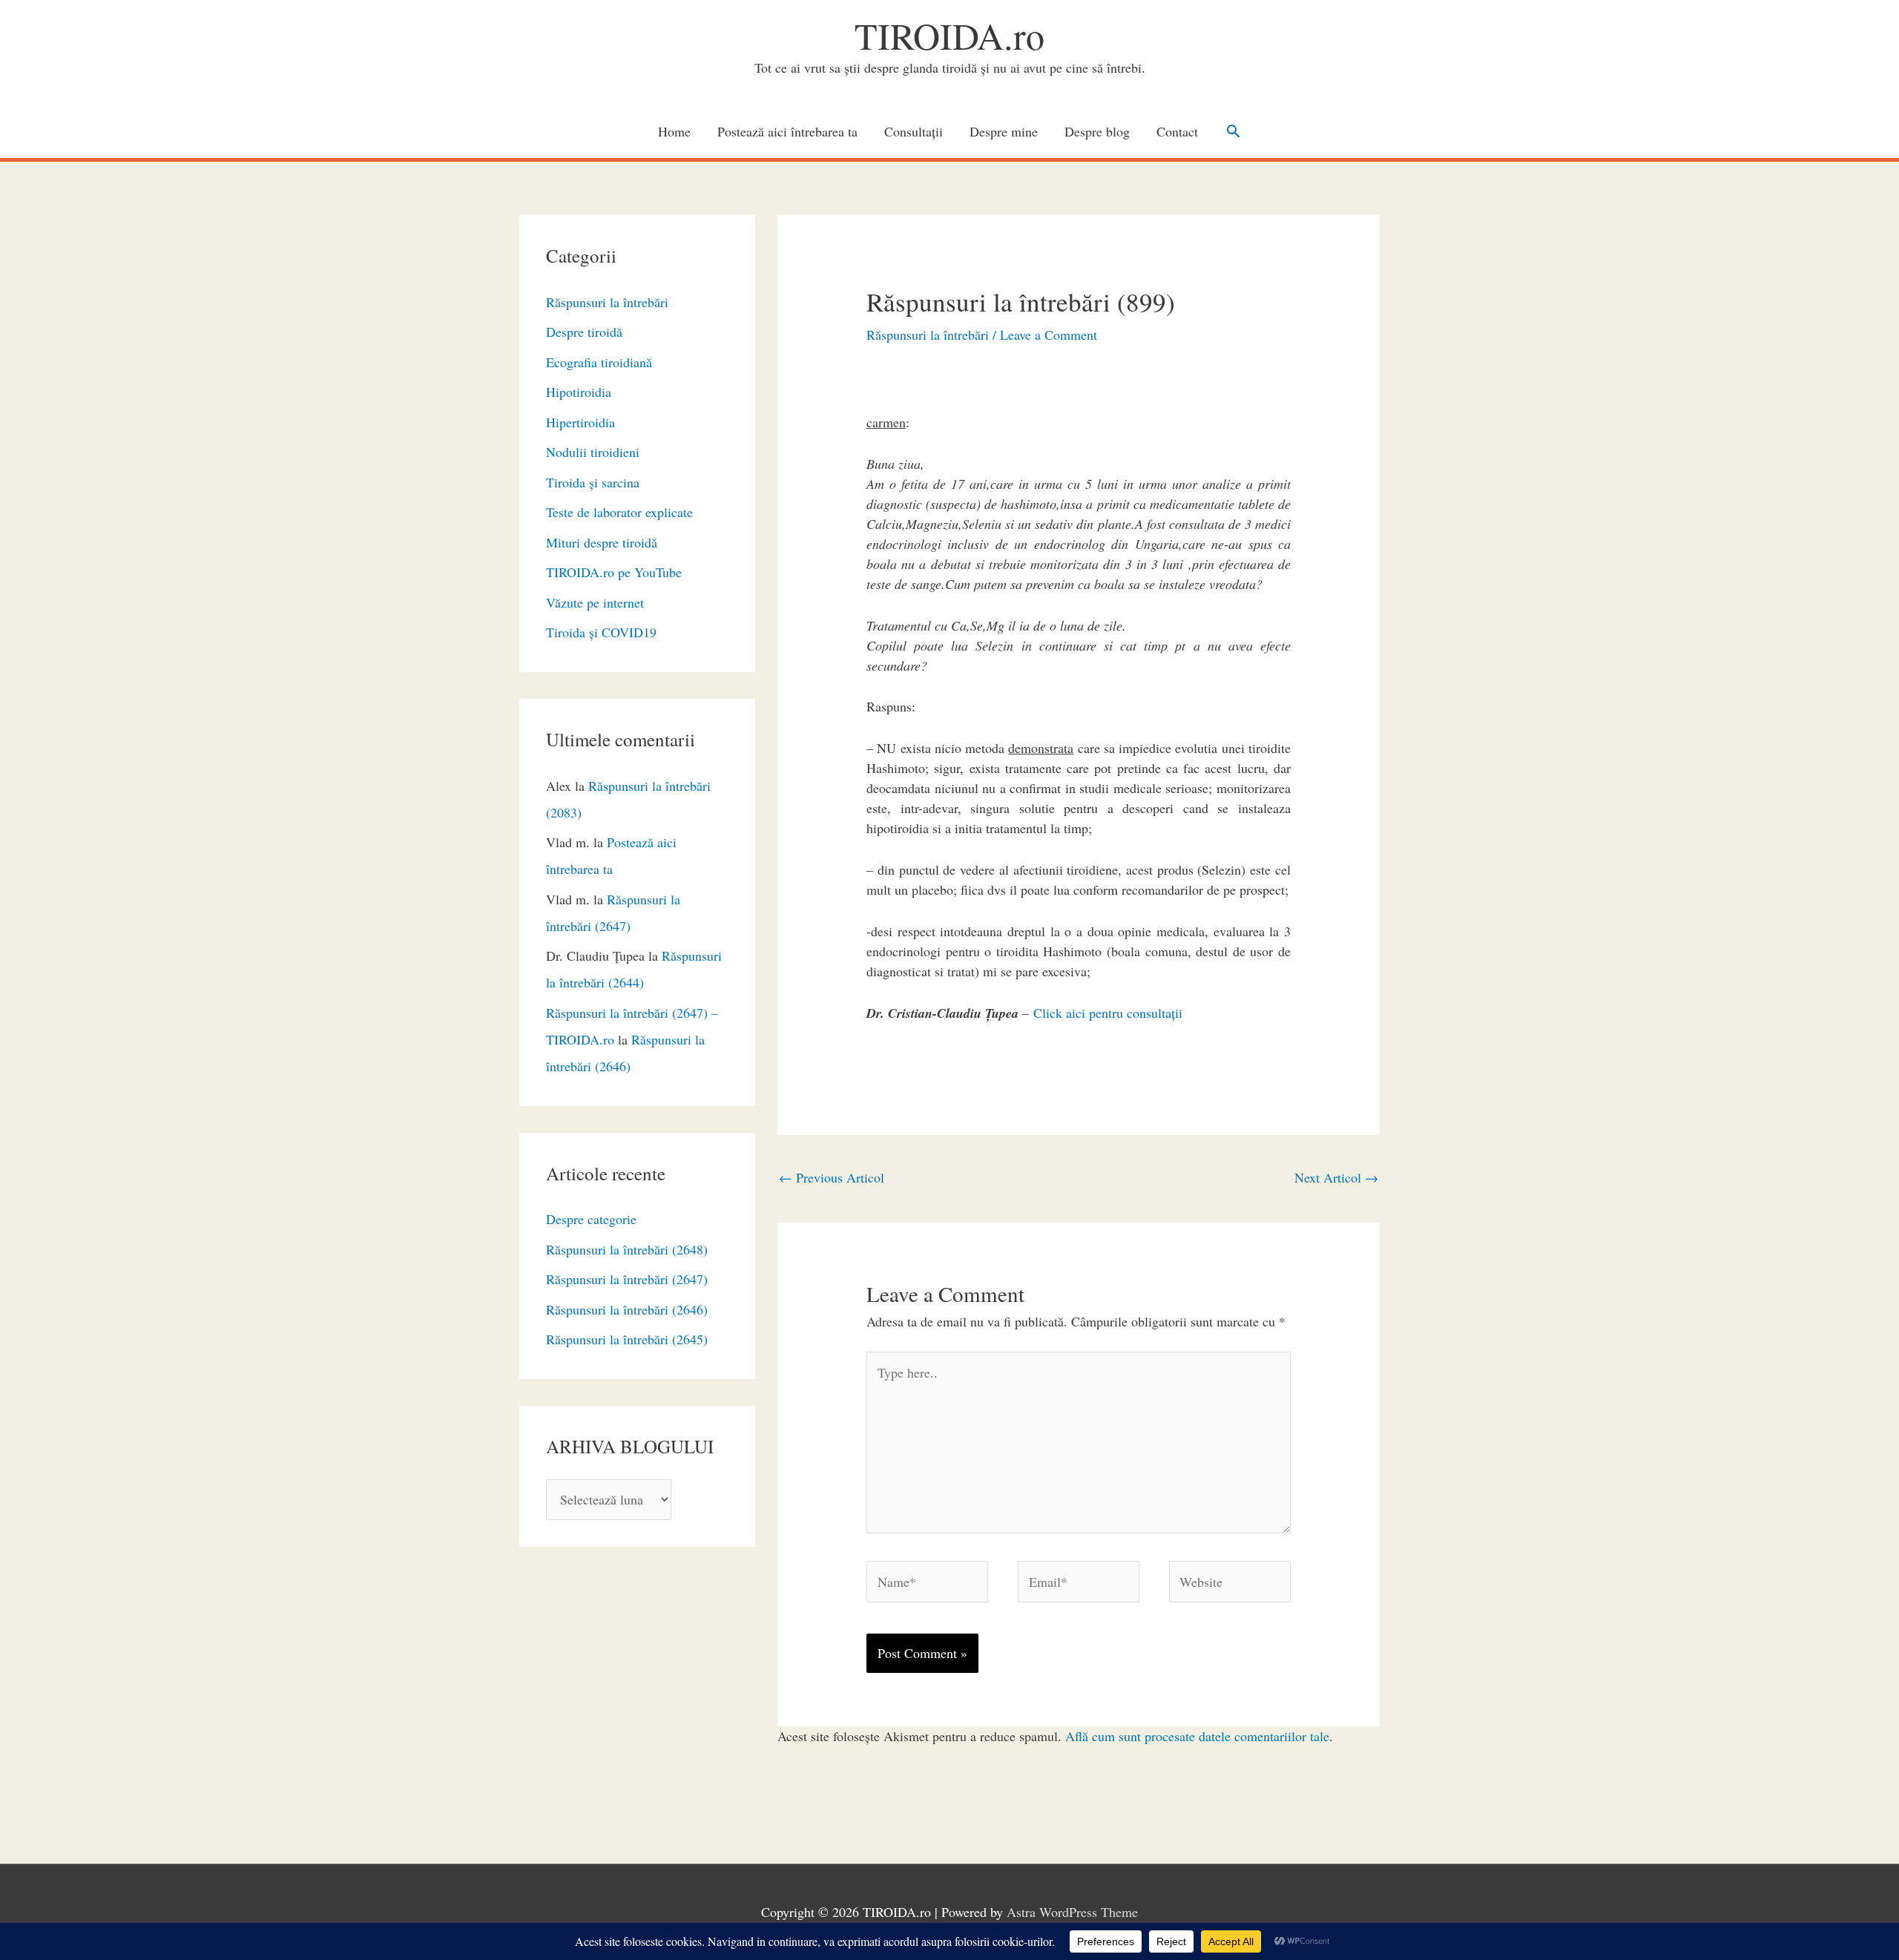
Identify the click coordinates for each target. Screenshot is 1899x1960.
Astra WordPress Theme (1072, 1912)
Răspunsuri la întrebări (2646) (627, 1309)
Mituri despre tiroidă (602, 542)
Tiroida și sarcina (593, 482)
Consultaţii (914, 131)
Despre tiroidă (584, 332)
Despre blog (1097, 131)
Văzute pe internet (595, 602)
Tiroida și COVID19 (601, 632)
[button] (1233, 131)
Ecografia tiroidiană (599, 362)
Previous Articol (832, 1177)
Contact (1177, 131)
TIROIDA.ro (949, 35)
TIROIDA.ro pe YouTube (614, 572)
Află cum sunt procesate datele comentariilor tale (1197, 1736)
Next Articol (1336, 1177)
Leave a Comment (1049, 335)
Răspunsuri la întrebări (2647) (627, 1279)
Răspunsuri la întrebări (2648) (627, 1249)
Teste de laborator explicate (619, 512)
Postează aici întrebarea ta (787, 131)
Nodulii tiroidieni (593, 452)
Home (674, 131)
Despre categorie (591, 1219)
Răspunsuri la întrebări (607, 302)
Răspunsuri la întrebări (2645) (627, 1339)
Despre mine (1004, 131)
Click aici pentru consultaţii (1108, 1013)
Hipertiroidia (580, 422)
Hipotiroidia (579, 392)
